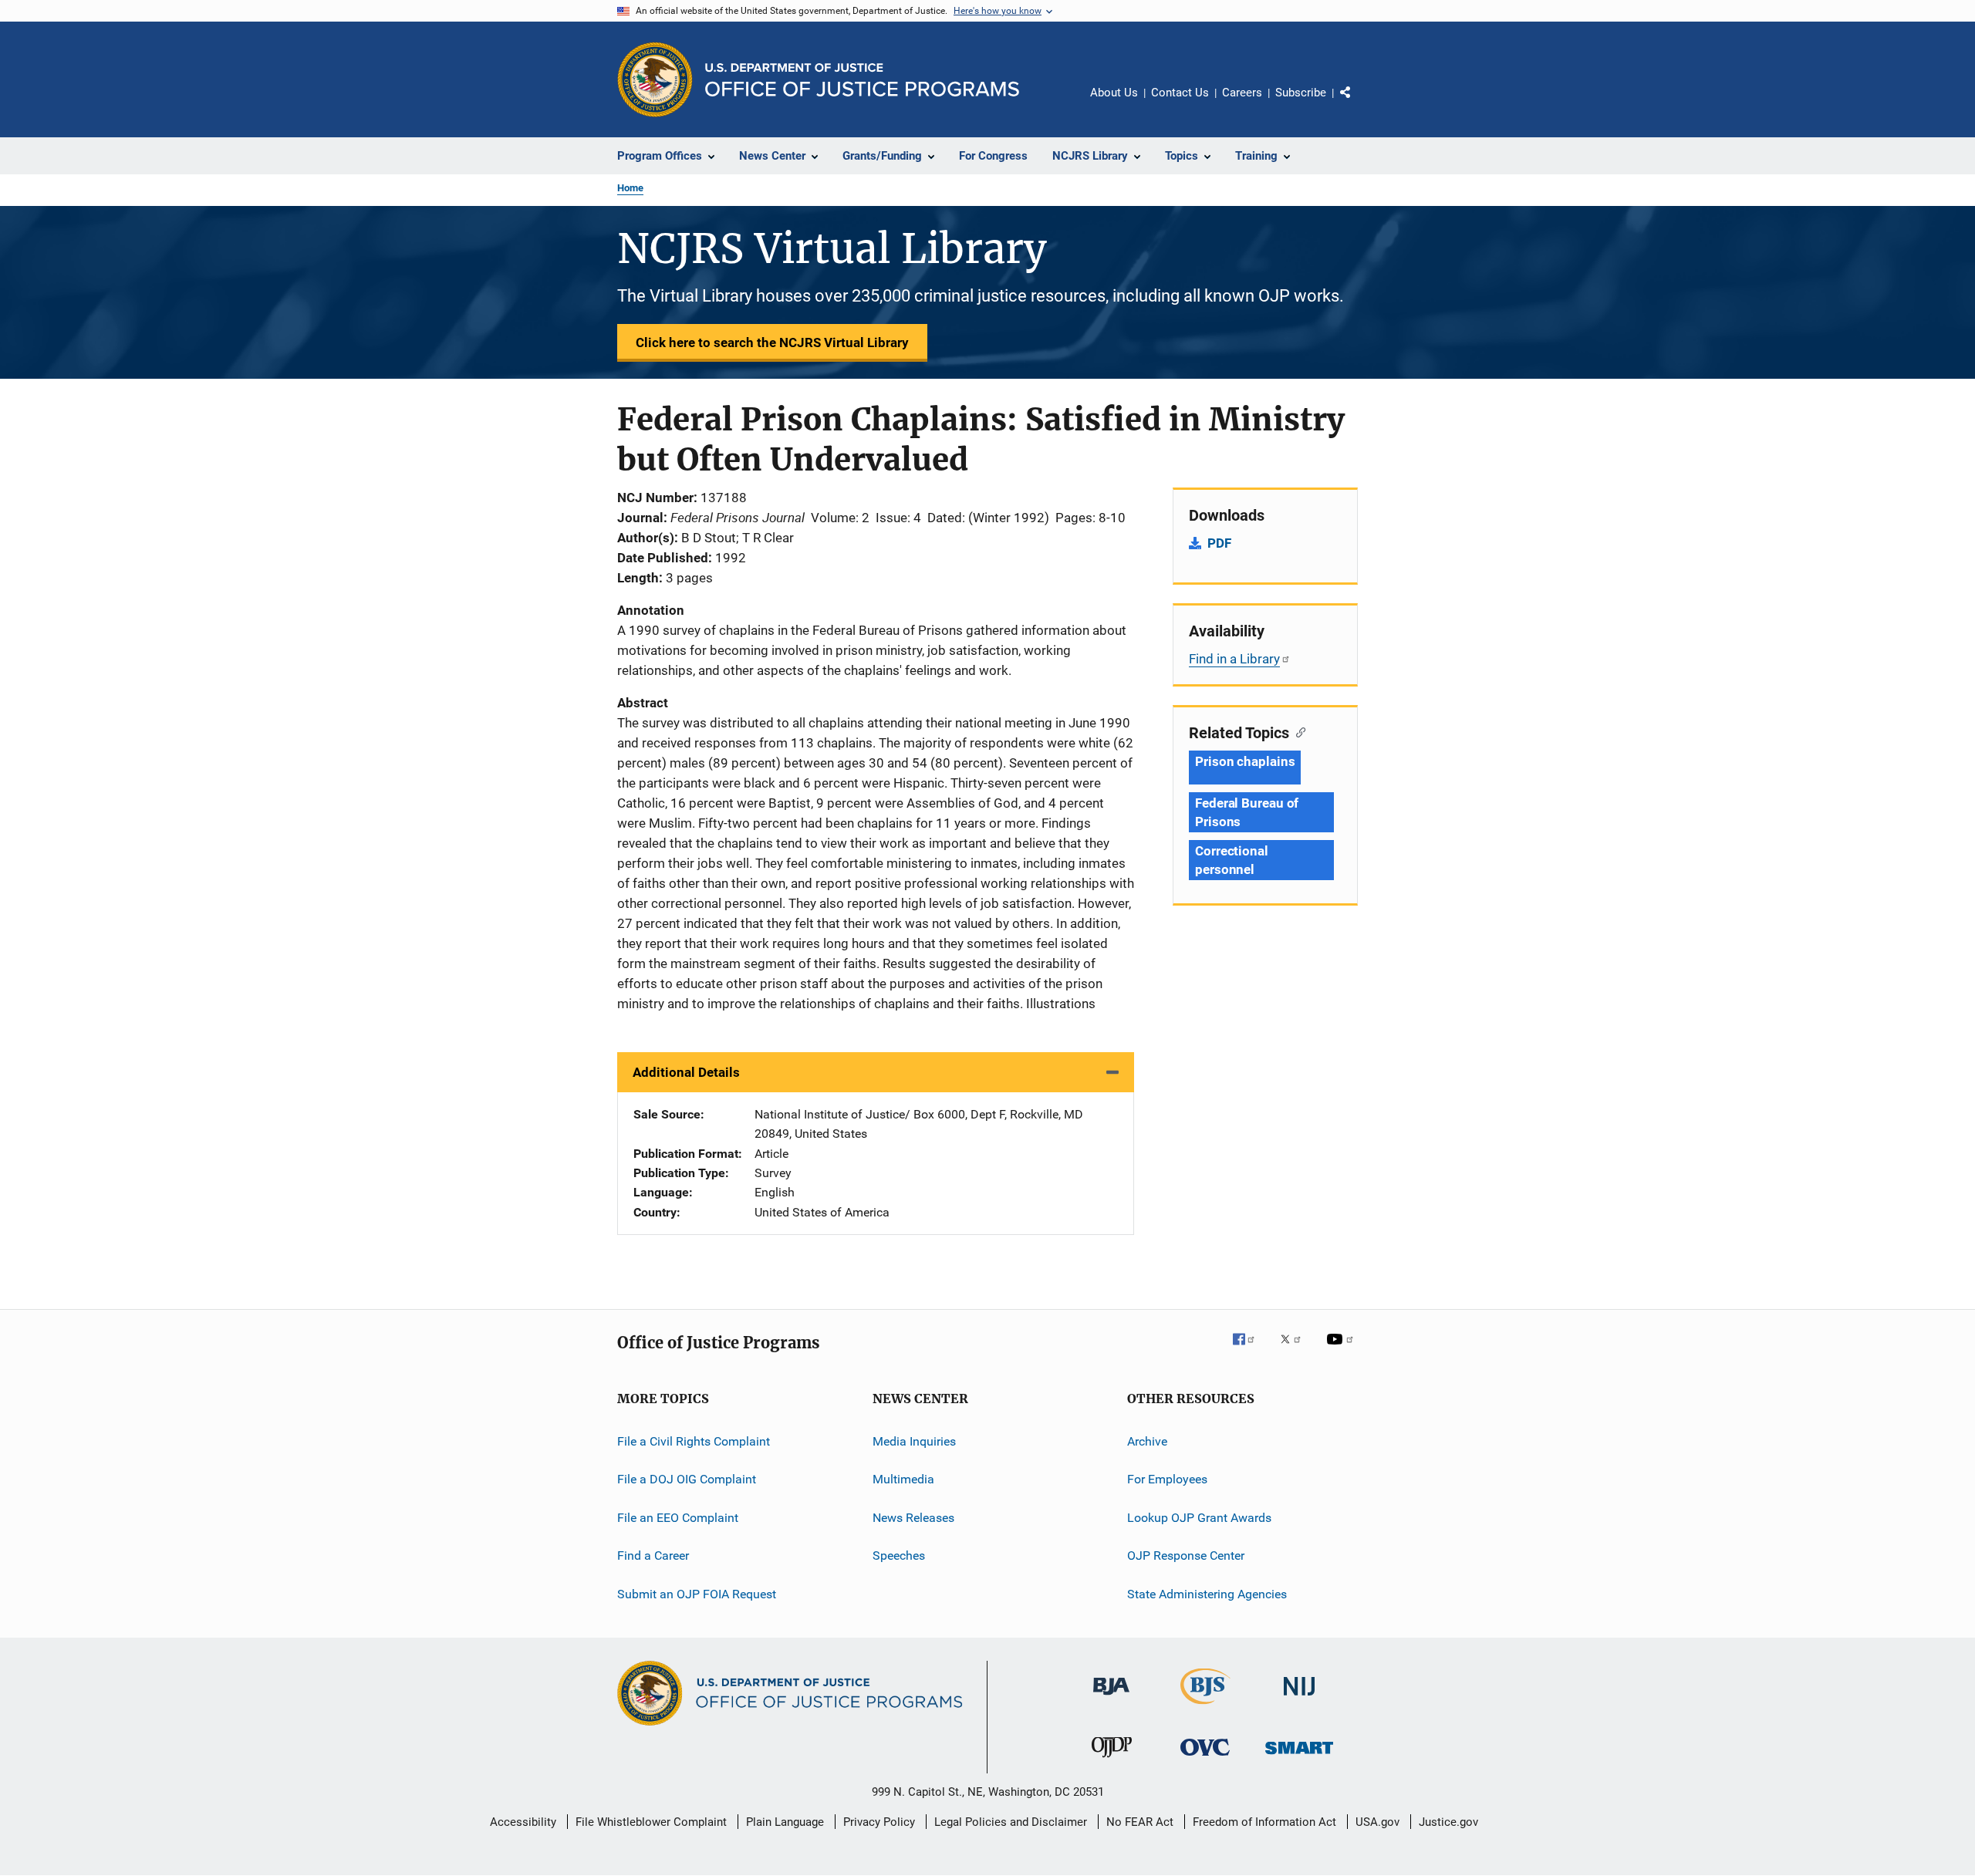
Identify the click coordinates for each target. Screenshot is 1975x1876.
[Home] (862, 80)
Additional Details (686, 1072)
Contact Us (1180, 93)
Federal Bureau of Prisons (1247, 812)
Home (630, 188)
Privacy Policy (879, 1822)
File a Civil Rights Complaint (694, 1441)
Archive (1147, 1441)
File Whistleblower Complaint (651, 1822)
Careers (1242, 93)
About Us (1114, 93)
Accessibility (523, 1822)
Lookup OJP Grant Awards (1199, 1518)
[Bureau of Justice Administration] (1111, 1698)
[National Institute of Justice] (1299, 1698)
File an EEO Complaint (678, 1518)
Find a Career (653, 1555)
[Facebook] (1250, 1350)
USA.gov (1377, 1822)
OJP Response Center (1186, 1555)
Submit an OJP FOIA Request (697, 1593)
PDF (1219, 543)
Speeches (899, 1555)
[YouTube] (1342, 1350)
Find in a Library (1234, 659)
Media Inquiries (914, 1441)
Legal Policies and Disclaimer (1011, 1822)
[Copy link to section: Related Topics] (1297, 731)
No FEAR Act (1140, 1822)
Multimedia (903, 1479)
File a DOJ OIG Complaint (687, 1479)
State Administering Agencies (1207, 1593)
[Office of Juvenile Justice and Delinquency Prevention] (1112, 1760)
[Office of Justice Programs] (655, 79)
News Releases (913, 1518)
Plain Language (785, 1822)
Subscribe (1301, 93)
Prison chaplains (1245, 761)
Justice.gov (1448, 1822)
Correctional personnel (1232, 860)
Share (1358, 103)
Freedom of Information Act (1264, 1822)
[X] (1296, 1350)
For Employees (1167, 1479)
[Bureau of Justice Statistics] (1205, 1707)
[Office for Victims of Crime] (1205, 1758)
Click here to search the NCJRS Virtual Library (772, 342)
